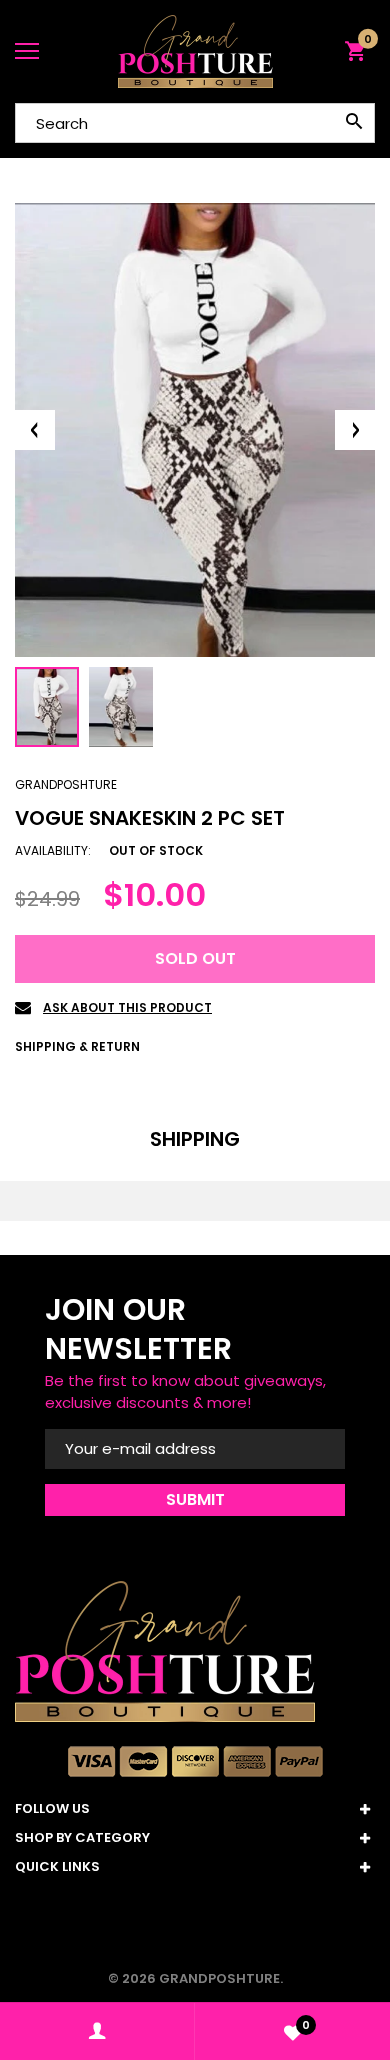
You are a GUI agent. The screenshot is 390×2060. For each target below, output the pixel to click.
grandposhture (66, 784)
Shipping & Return (77, 1047)
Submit (195, 1499)
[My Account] (97, 2031)
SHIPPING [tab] (195, 1139)
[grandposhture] (195, 51)
